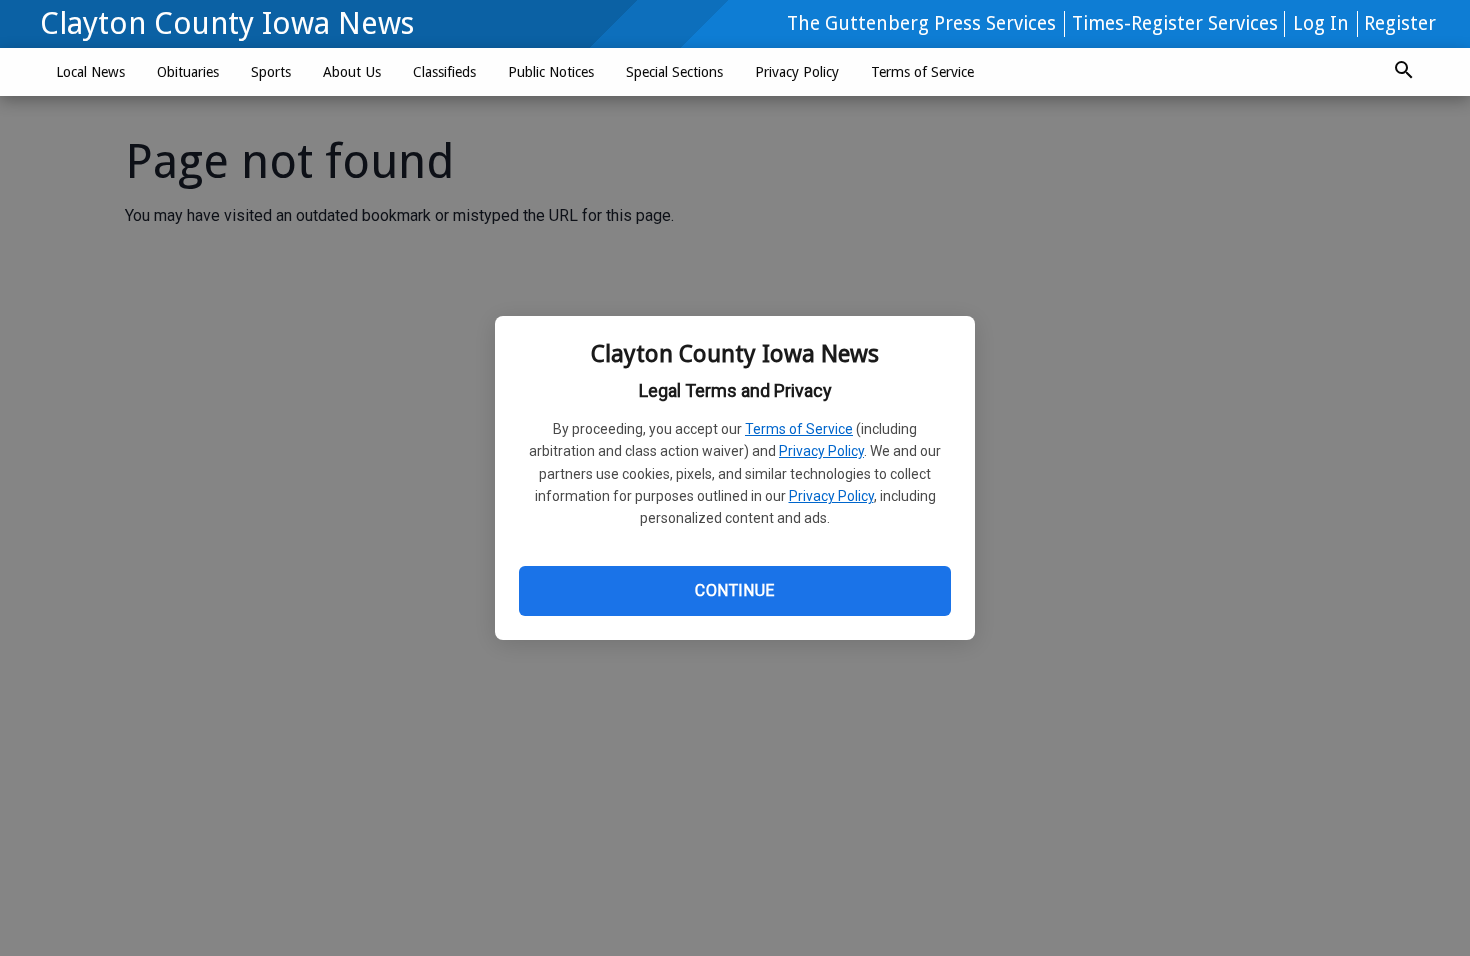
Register (1400, 23)
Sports (271, 72)
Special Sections (674, 72)
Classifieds (444, 72)
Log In (1321, 23)
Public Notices (551, 72)
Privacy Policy (821, 451)
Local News (90, 72)
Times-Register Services (1175, 23)
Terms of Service (799, 429)
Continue (734, 590)
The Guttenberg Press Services (921, 23)
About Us (352, 72)
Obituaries (188, 72)
